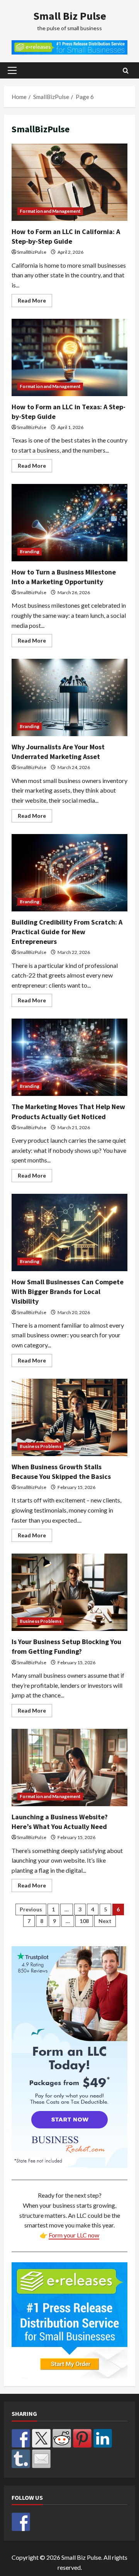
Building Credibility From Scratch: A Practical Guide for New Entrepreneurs (69, 873)
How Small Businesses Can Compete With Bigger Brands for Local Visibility (69, 1232)
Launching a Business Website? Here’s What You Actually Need (69, 1767)
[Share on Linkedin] (103, 2438)
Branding (30, 551)
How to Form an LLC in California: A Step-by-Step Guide (69, 182)
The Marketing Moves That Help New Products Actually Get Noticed (69, 1057)
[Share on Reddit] (62, 2438)
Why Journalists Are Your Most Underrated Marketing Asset (69, 697)
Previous (31, 1909)
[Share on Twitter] (41, 2438)
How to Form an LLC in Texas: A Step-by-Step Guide (69, 357)
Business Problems (41, 1446)
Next (105, 1921)
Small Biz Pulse (70, 16)
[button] (12, 70)
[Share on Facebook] (21, 2438)
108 (84, 1921)
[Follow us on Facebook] (21, 2522)
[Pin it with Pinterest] (82, 2438)
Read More (35, 302)
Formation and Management (50, 211)
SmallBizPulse (32, 252)
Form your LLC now (74, 2235)
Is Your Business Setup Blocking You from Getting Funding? (69, 1592)
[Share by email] (41, 2459)
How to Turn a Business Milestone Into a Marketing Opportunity (69, 523)
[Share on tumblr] (21, 2459)
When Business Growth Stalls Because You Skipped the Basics (69, 1417)
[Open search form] (126, 71)
